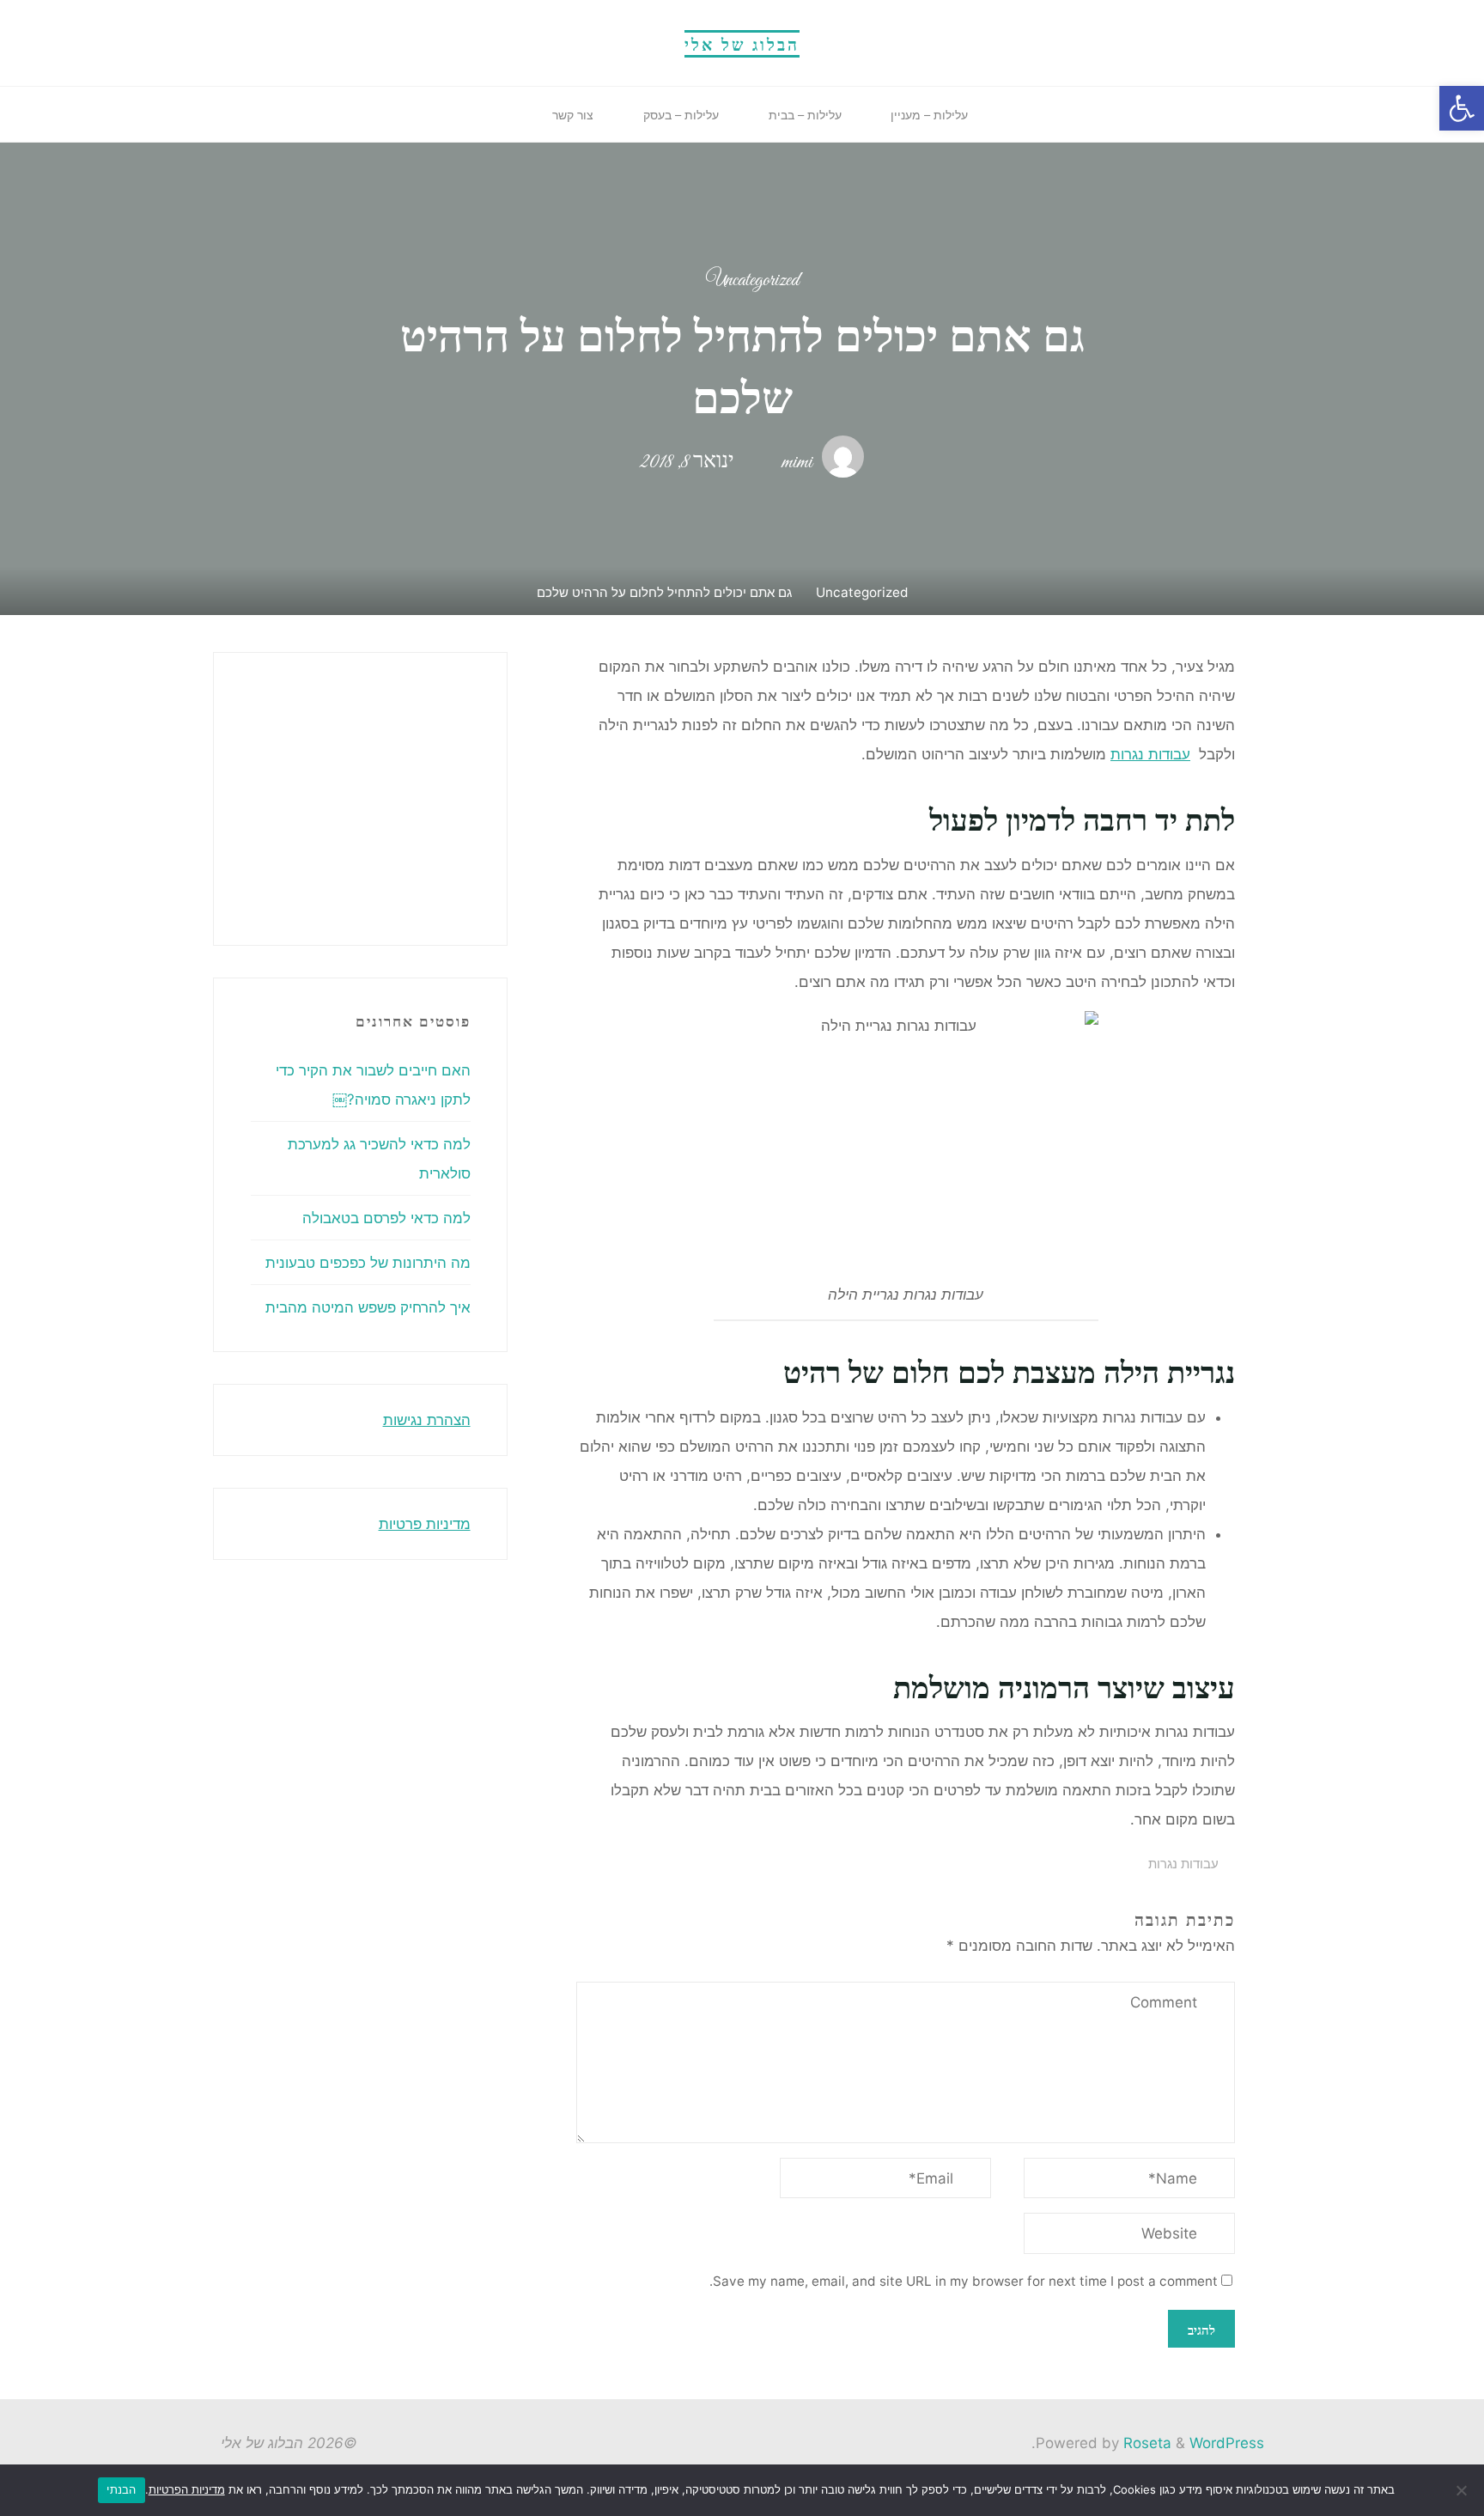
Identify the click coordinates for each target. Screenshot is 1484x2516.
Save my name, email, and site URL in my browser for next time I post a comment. (964, 2281)
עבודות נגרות (1150, 754)
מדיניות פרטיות (425, 1524)
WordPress (1227, 2443)
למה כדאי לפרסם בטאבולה (386, 1218)
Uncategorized (752, 280)
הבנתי (121, 2489)
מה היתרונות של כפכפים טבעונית (368, 1263)
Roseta (1145, 2443)
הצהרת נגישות (427, 1420)
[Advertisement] (236, 795)
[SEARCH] (510, 115)
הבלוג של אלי (742, 43)
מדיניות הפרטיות (187, 2489)
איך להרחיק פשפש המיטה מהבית (368, 1307)
